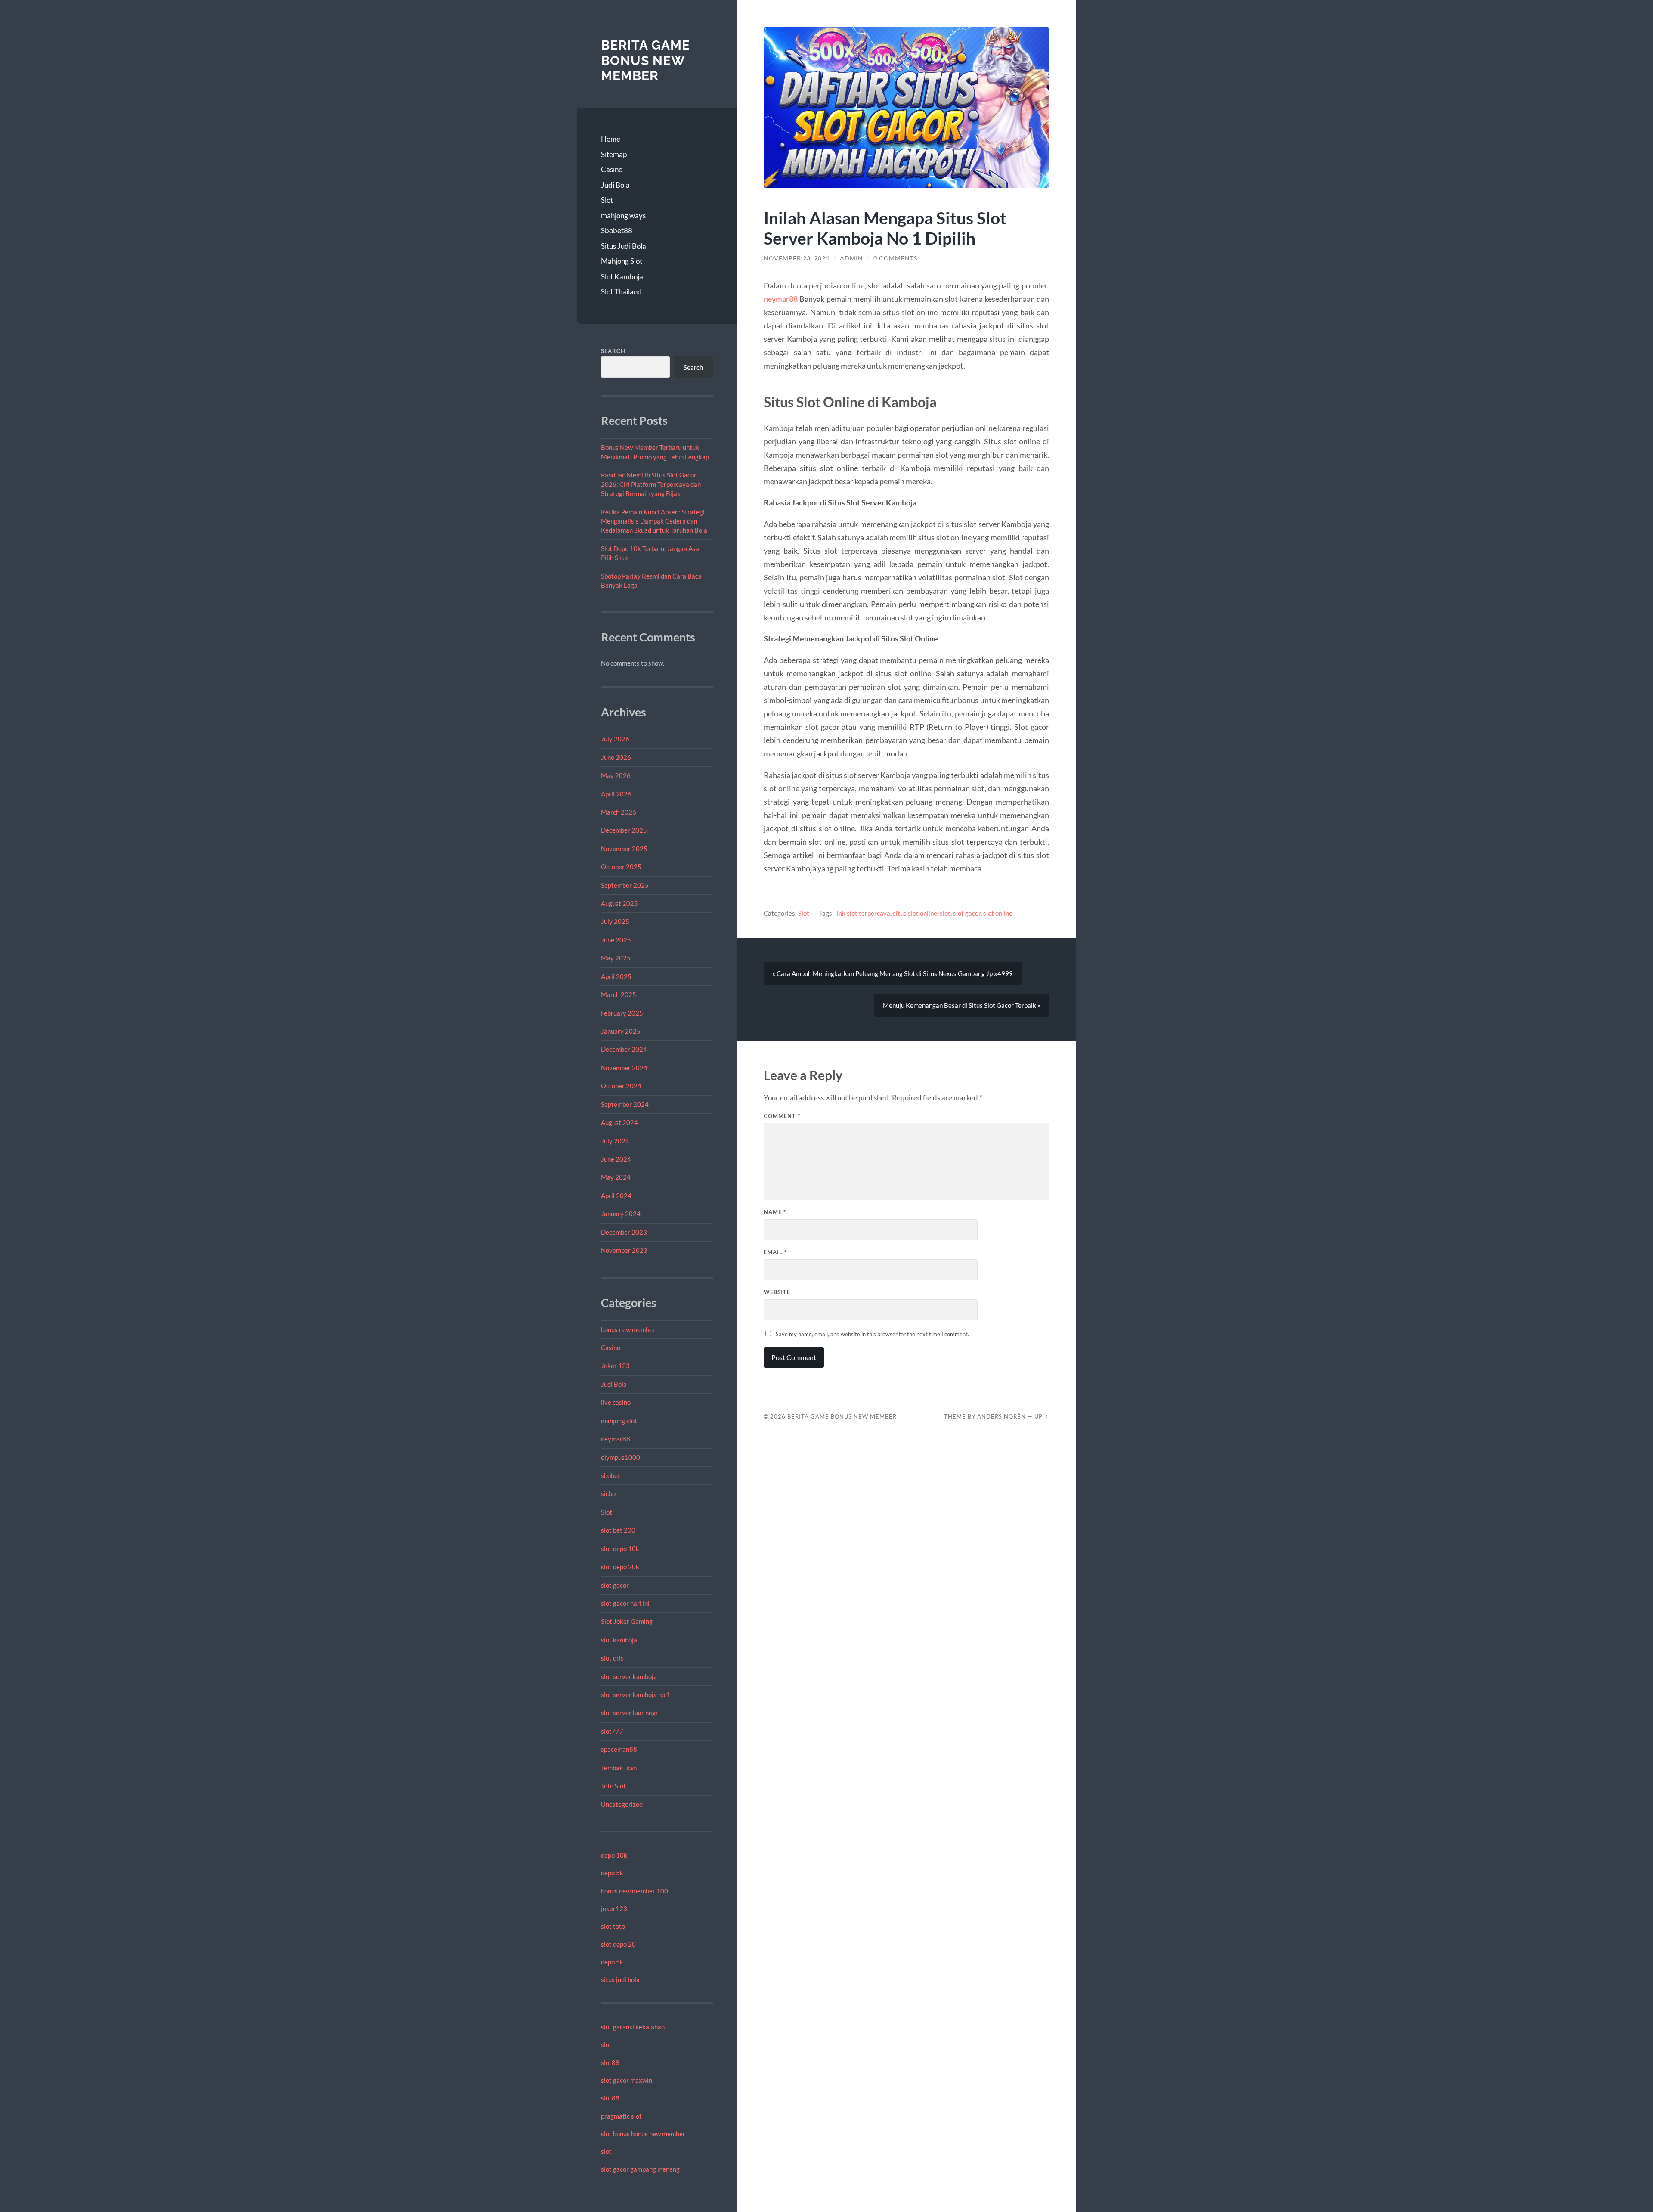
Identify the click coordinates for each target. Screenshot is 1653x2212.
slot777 (612, 1731)
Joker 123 (615, 1366)
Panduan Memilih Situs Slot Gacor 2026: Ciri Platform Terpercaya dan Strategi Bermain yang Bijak (651, 484)
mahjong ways (623, 215)
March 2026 (619, 812)
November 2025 (624, 849)
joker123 (614, 1908)
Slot (607, 200)
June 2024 (616, 1159)
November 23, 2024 (797, 258)
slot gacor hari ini (625, 1603)
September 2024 (625, 1104)
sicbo (608, 1493)
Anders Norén (1001, 1416)
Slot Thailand (621, 292)
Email (775, 1252)
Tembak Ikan (619, 1768)
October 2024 (621, 1086)
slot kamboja (619, 1640)
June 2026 (616, 757)
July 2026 (615, 739)
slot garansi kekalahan (633, 2027)
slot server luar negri (630, 1713)
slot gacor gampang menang (640, 2169)
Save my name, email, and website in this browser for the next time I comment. (872, 1334)
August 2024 (619, 1122)
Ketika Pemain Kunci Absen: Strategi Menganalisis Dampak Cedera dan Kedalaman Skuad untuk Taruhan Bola (654, 521)
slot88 (610, 2063)
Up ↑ (1042, 1416)
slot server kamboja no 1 (636, 1695)
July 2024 (615, 1141)
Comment (782, 1116)
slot (606, 2045)
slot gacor (615, 1585)
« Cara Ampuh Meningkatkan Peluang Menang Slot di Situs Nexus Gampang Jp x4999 (893, 973)
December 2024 (624, 1049)
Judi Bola (615, 185)
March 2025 (619, 994)
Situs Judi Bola (624, 246)
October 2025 (621, 867)
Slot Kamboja (622, 277)
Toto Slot (613, 1786)
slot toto (613, 1926)
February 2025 (622, 1013)
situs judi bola (620, 1980)
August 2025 (619, 903)
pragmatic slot (621, 2116)
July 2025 (615, 921)
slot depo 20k (620, 1567)
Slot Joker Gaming (627, 1621)
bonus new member (628, 1329)
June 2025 (616, 940)
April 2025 (616, 976)
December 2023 (624, 1232)
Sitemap (614, 154)
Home (611, 139)
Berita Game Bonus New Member (645, 60)
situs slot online (915, 913)
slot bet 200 (618, 1530)
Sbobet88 (617, 231)
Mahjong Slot (622, 261)
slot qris (612, 1658)
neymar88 (616, 1439)
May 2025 (616, 958)
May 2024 (616, 1177)
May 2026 (616, 775)
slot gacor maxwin (627, 2080)
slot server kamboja (629, 1676)
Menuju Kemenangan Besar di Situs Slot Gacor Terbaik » (962, 1005)
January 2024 (621, 1214)
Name (775, 1212)
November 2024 (624, 1068)
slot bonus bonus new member (643, 2134)
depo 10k (614, 1855)
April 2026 (616, 794)
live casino (616, 1402)
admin (851, 258)
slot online (998, 913)
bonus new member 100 (635, 1891)
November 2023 (624, 1250)
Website (777, 1292)
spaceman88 (619, 1749)
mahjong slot (619, 1421)
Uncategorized (622, 1804)
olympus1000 (621, 1457)
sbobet (611, 1475)
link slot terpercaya (863, 913)
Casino (612, 169)
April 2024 (616, 1196)
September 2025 (625, 885)
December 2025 (624, 830)
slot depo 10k (620, 1549)
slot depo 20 (618, 1944)
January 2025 (621, 1031)
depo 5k (612, 1873)
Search (613, 351)
